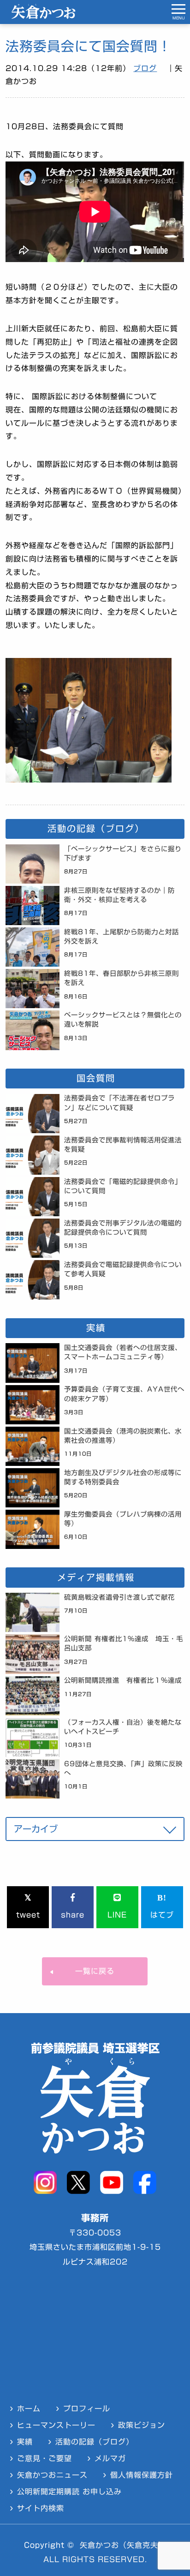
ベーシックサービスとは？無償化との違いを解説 (123, 1019)
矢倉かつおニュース (52, 2475)
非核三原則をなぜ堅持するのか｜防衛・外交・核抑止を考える (119, 895)
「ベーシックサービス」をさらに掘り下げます (123, 853)
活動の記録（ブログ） (95, 2442)
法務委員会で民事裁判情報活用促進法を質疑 (123, 1145)
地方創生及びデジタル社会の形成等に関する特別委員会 (123, 1477)
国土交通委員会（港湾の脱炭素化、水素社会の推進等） (123, 1436)
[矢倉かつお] (43, 16)
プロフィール (87, 2409)
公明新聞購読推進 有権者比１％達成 (123, 1680)
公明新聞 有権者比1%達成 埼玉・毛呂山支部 (124, 1643)
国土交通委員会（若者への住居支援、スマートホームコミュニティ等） (123, 1352)
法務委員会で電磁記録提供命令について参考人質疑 (123, 1269)
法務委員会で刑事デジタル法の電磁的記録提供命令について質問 (123, 1228)
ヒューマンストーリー (56, 2425)
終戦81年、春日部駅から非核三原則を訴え (122, 978)
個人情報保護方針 (142, 2475)
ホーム (29, 2409)
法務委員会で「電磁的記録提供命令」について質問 (123, 1186)
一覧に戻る (95, 1971)
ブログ (145, 68)
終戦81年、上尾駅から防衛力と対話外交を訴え (122, 936)
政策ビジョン (142, 2425)
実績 (25, 2442)
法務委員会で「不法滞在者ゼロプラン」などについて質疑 (119, 1103)
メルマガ (110, 2458)
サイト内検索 (41, 2508)
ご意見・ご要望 (45, 2458)
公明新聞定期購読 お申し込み (69, 2492)
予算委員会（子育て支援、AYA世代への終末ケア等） (124, 1394)
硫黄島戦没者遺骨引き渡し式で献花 (119, 1597)
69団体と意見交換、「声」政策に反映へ (123, 1768)
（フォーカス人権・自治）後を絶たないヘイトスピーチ (123, 1727)
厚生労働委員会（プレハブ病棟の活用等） (123, 1519)
